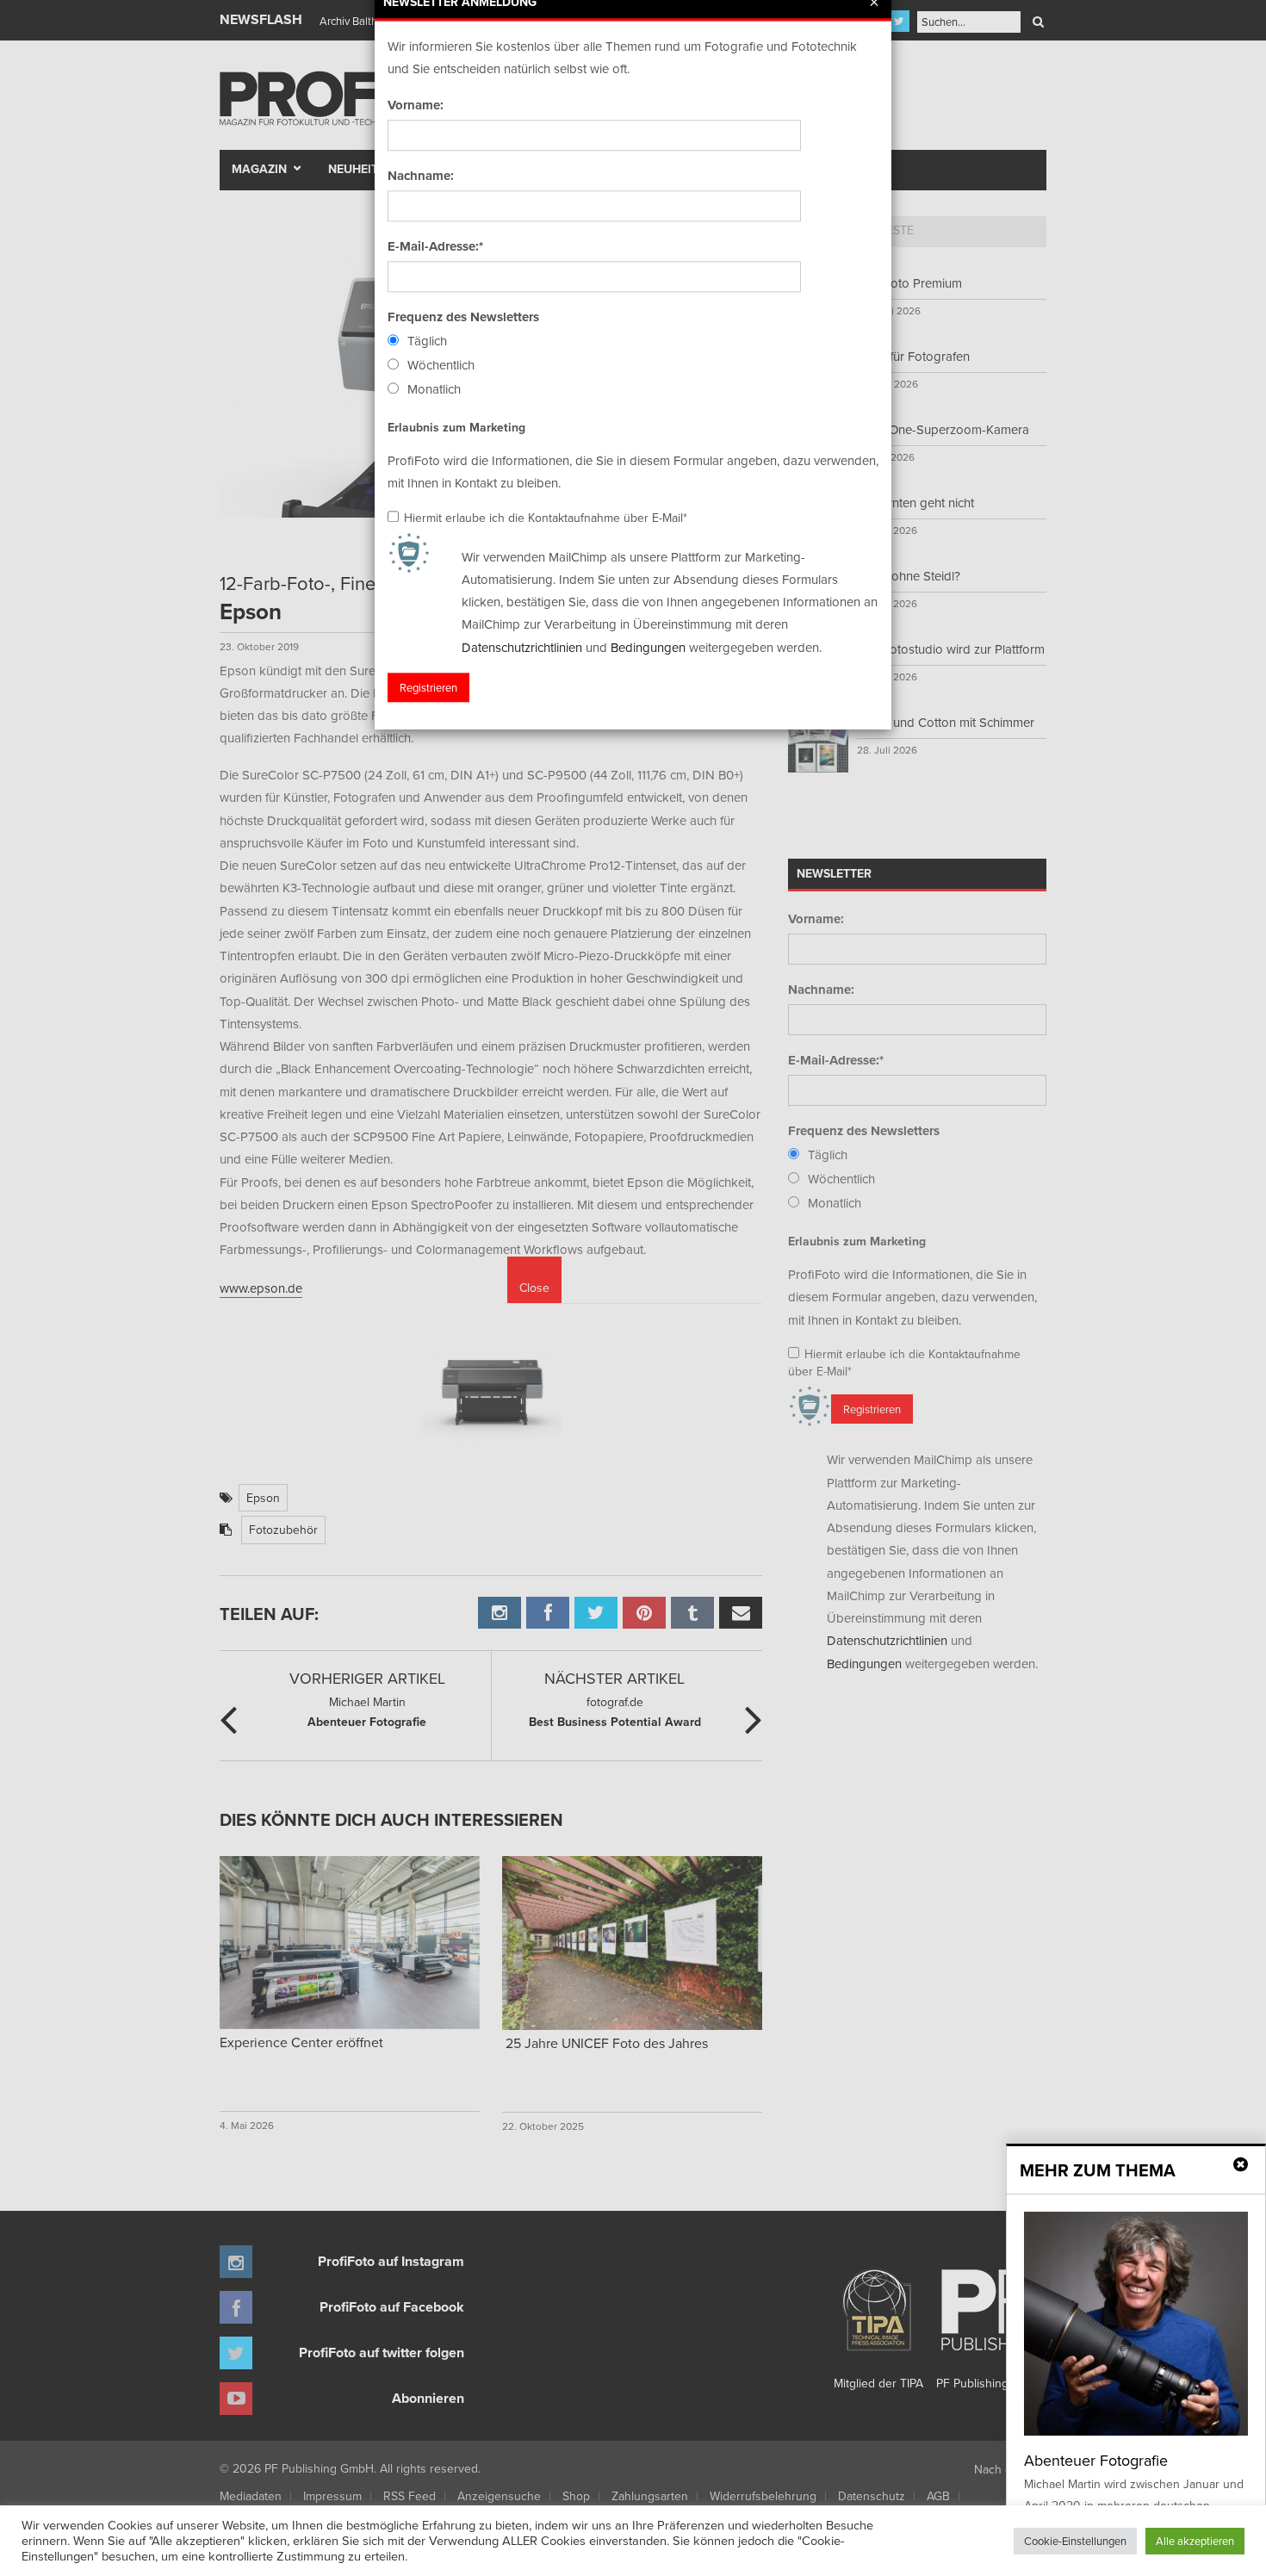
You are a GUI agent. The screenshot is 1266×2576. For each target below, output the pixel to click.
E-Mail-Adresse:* (435, 246)
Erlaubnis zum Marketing (456, 427)
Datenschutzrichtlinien (522, 647)
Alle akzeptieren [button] (1195, 2541)
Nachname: (421, 176)
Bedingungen (648, 647)
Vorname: (416, 105)
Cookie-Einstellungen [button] (1075, 2541)
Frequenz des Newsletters (463, 317)
